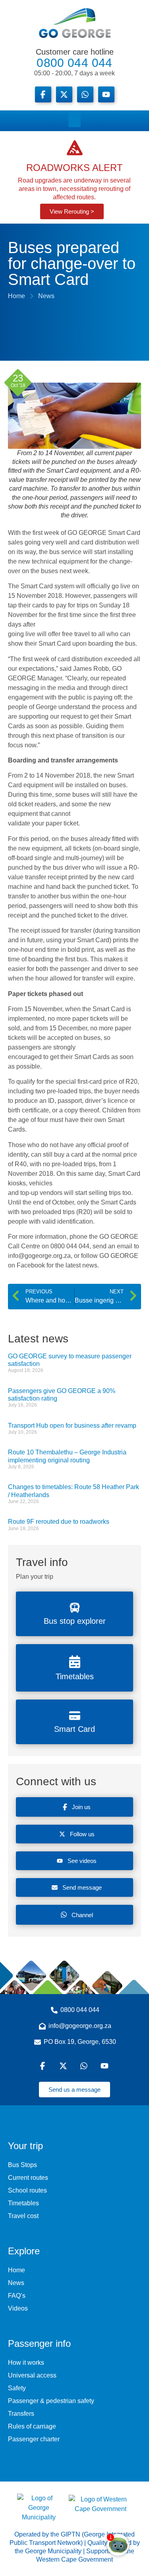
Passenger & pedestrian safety (51, 2401)
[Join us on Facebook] (43, 94)
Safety (17, 2388)
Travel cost (23, 2216)
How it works (26, 2363)
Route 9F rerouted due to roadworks (59, 1522)
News (16, 2283)
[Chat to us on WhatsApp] (85, 2066)
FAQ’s (17, 2296)
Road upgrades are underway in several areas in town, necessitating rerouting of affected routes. (74, 189)
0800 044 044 (74, 62)
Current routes (28, 2178)
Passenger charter (34, 2439)
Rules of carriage (32, 2426)
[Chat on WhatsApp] (85, 94)
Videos (18, 2308)
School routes (27, 2190)
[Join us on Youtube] (106, 94)
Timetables (23, 2203)
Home (16, 2270)
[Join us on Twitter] (64, 2066)
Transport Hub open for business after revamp (72, 1426)
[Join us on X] (64, 94)
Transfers (21, 2414)
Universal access (32, 2375)
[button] (74, 119)
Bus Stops (22, 2165)
